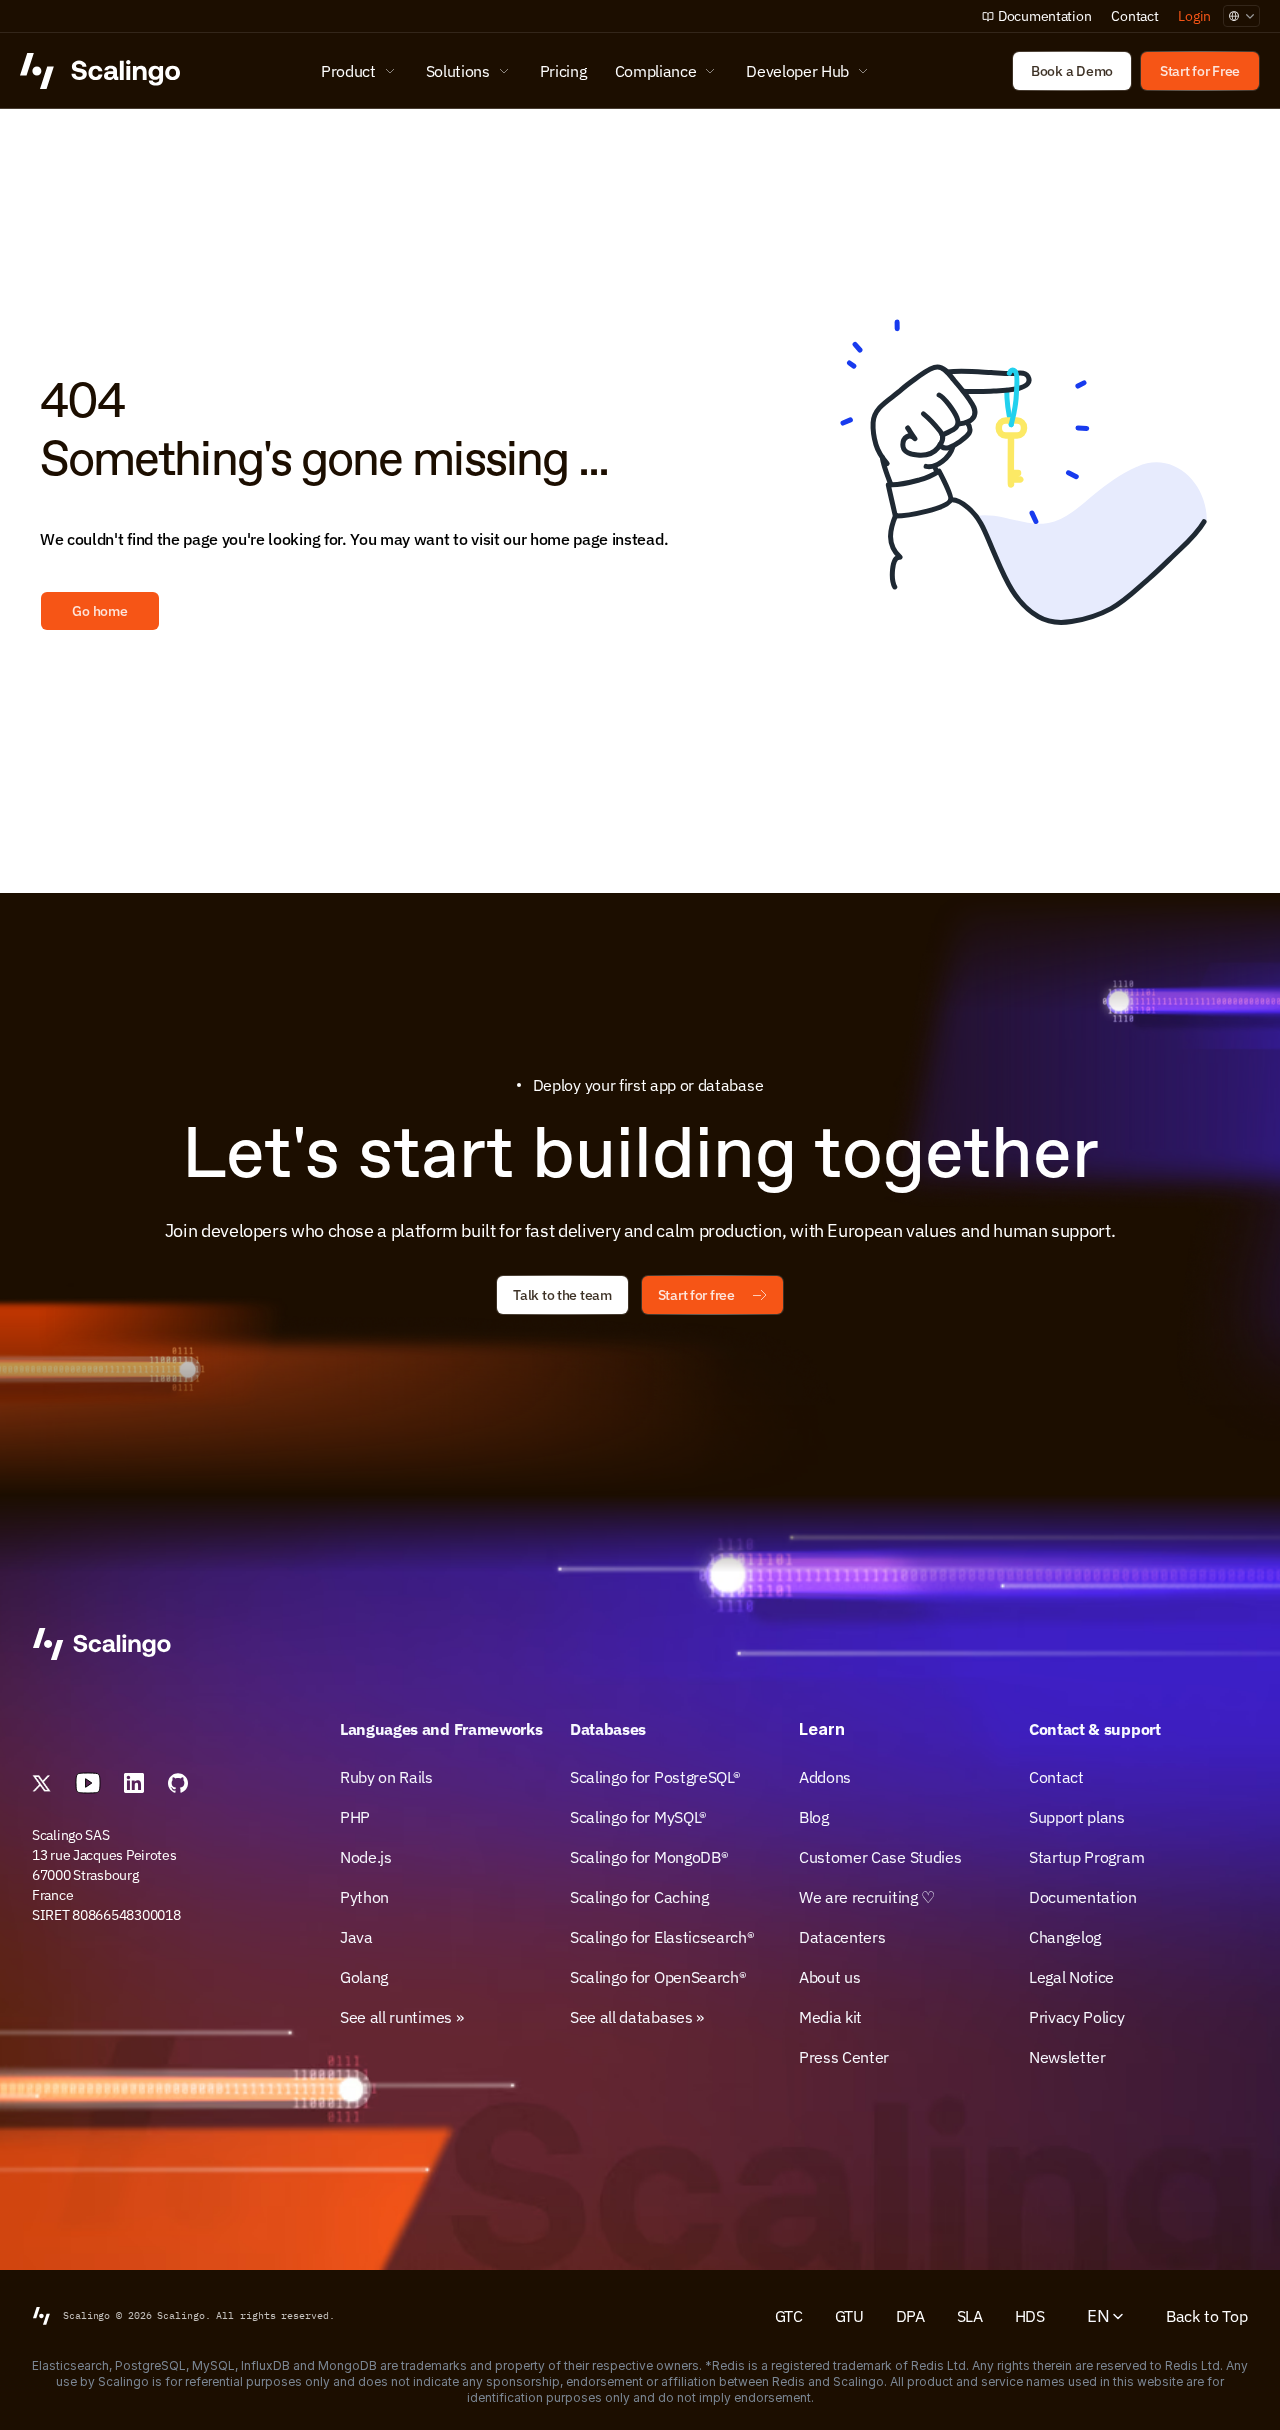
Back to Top (1207, 2316)
